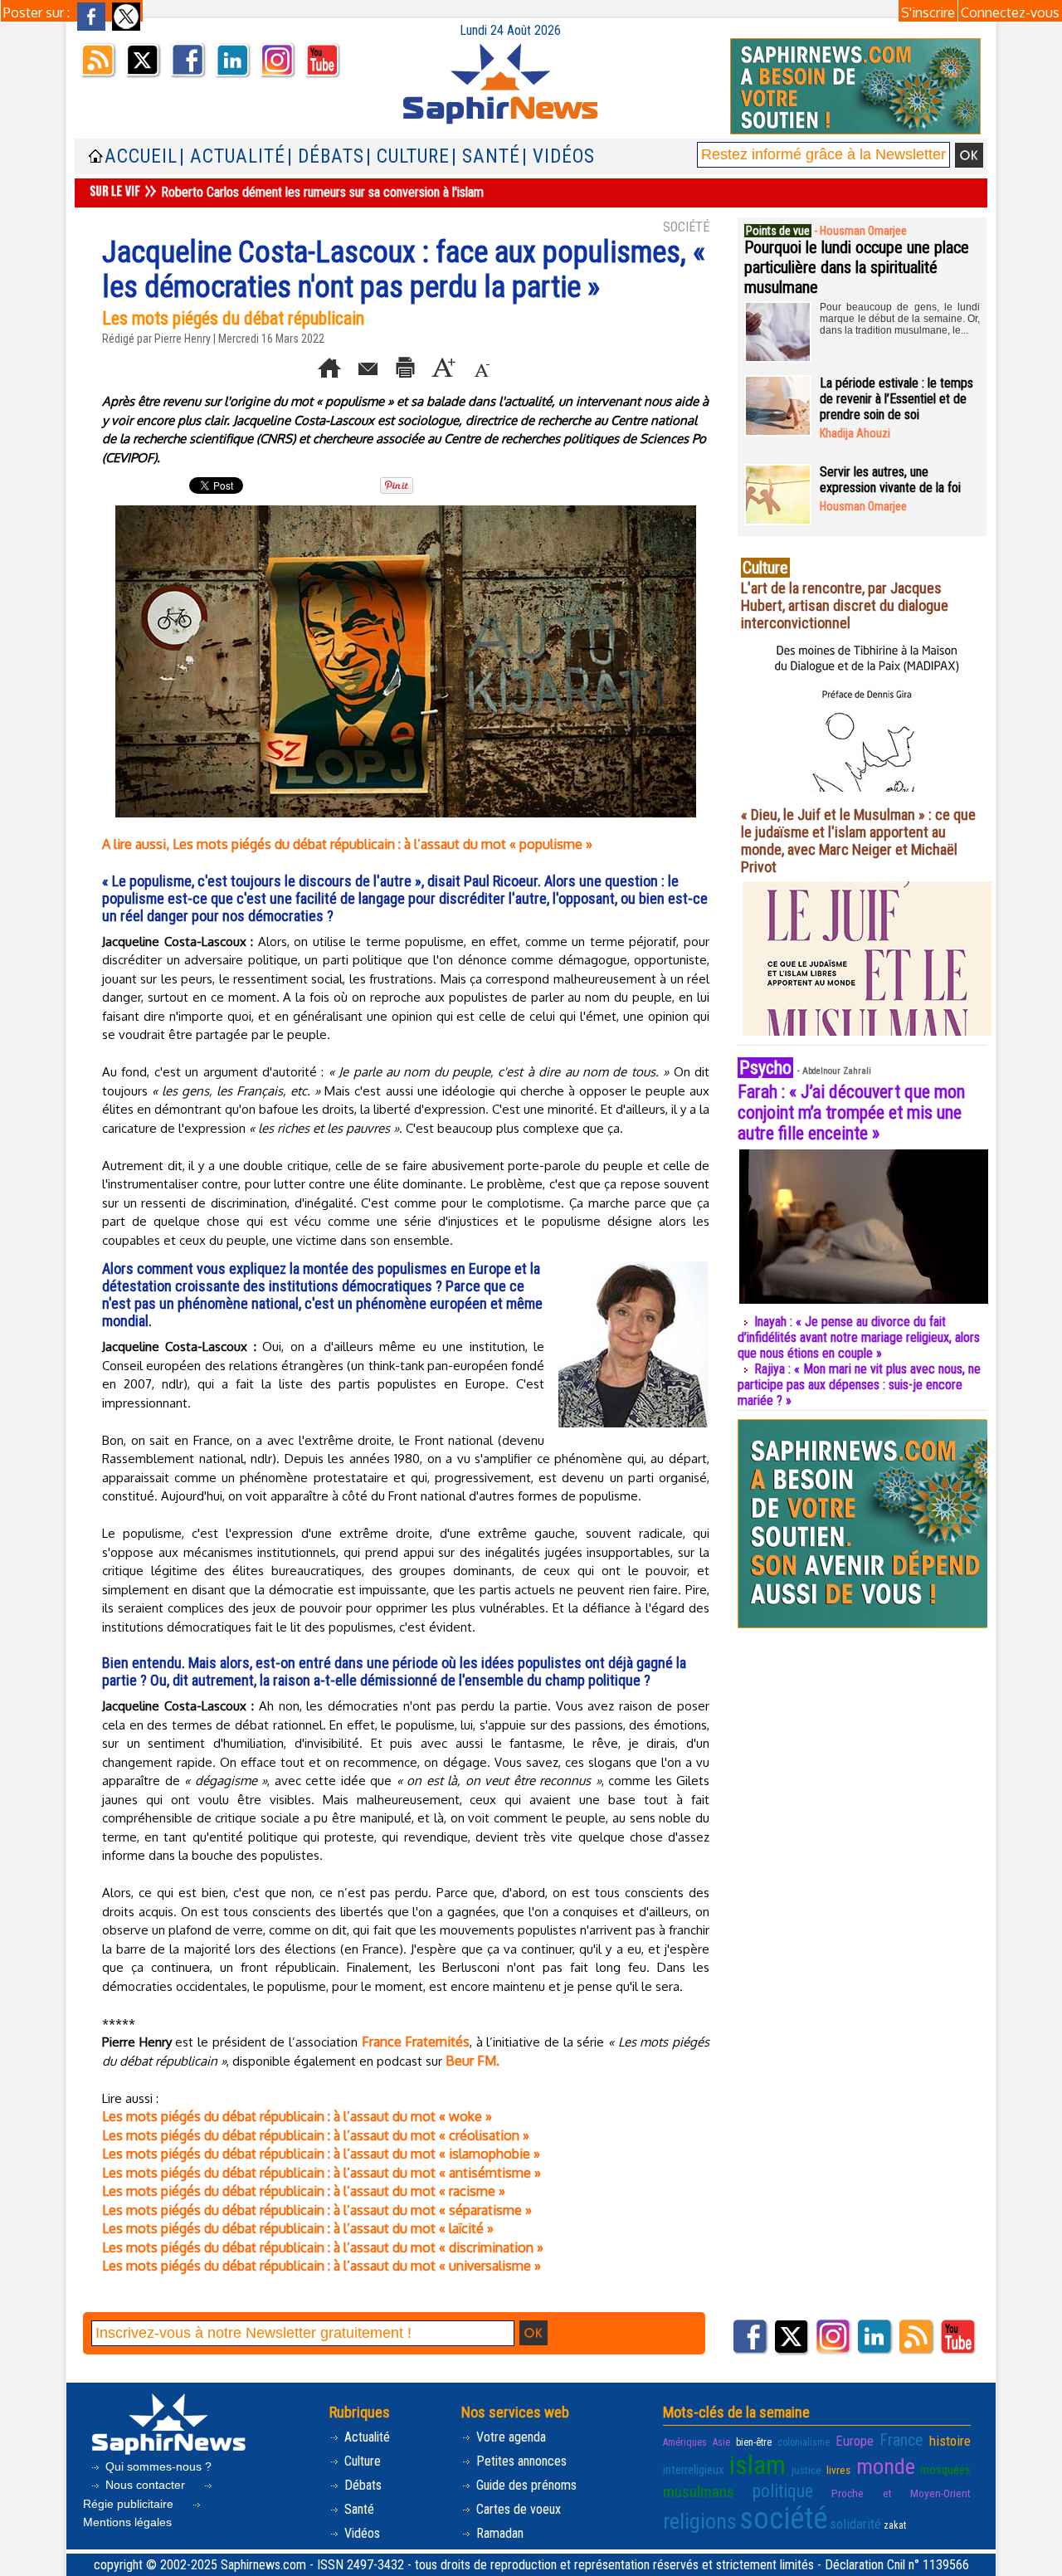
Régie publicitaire (130, 2504)
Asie (721, 2442)
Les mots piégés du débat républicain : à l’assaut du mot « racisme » (304, 2191)
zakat (895, 2525)
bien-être (754, 2442)
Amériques (685, 2442)
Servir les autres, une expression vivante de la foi (890, 480)
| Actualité (232, 156)
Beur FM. (473, 2061)
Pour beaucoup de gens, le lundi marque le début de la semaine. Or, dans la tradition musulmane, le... (900, 319)
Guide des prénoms (525, 2485)
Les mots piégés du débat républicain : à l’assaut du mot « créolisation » (316, 2135)
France (901, 2440)
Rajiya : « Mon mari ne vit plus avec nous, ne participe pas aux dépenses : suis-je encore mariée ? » (859, 1385)
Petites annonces (520, 2461)
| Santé (486, 156)
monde (886, 2466)
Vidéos (360, 2533)
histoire (950, 2441)
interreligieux (694, 2470)
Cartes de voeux (517, 2509)
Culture (361, 2461)
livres (838, 2470)
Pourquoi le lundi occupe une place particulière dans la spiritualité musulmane (857, 267)
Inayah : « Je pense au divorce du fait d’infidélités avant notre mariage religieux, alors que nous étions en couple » (859, 1337)
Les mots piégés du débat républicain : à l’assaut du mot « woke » (297, 2116)
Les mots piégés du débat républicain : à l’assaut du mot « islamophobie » (321, 2154)
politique (783, 2491)
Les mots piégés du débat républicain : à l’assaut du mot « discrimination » (323, 2247)
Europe (855, 2441)
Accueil (141, 156)
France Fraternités (416, 2042)
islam (758, 2465)
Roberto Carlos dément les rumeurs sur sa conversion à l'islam (322, 192)
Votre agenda (509, 2437)
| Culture (408, 156)
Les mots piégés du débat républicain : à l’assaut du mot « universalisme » (322, 2266)
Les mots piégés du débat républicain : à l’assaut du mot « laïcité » (298, 2228)
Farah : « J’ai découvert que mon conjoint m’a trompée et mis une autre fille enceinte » (851, 1112)
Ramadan (498, 2533)
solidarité (855, 2524)
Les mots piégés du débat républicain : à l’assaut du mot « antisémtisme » (322, 2173)
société (783, 2519)
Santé (358, 2509)
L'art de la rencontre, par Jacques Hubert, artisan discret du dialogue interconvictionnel (845, 605)
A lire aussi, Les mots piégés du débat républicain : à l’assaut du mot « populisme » (347, 844)
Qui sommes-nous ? (157, 2466)
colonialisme (804, 2442)
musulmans (699, 2492)
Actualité (365, 2437)
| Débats (326, 156)
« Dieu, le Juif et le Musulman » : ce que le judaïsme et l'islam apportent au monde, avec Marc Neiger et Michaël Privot (858, 841)
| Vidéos (558, 156)
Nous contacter (145, 2485)
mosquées (945, 2470)
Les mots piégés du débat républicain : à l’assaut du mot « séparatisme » (317, 2210)
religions (700, 2521)
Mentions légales (127, 2522)
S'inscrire (928, 12)
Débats (361, 2485)
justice (806, 2470)
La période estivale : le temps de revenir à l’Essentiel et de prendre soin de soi (896, 399)
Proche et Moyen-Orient (901, 2493)
